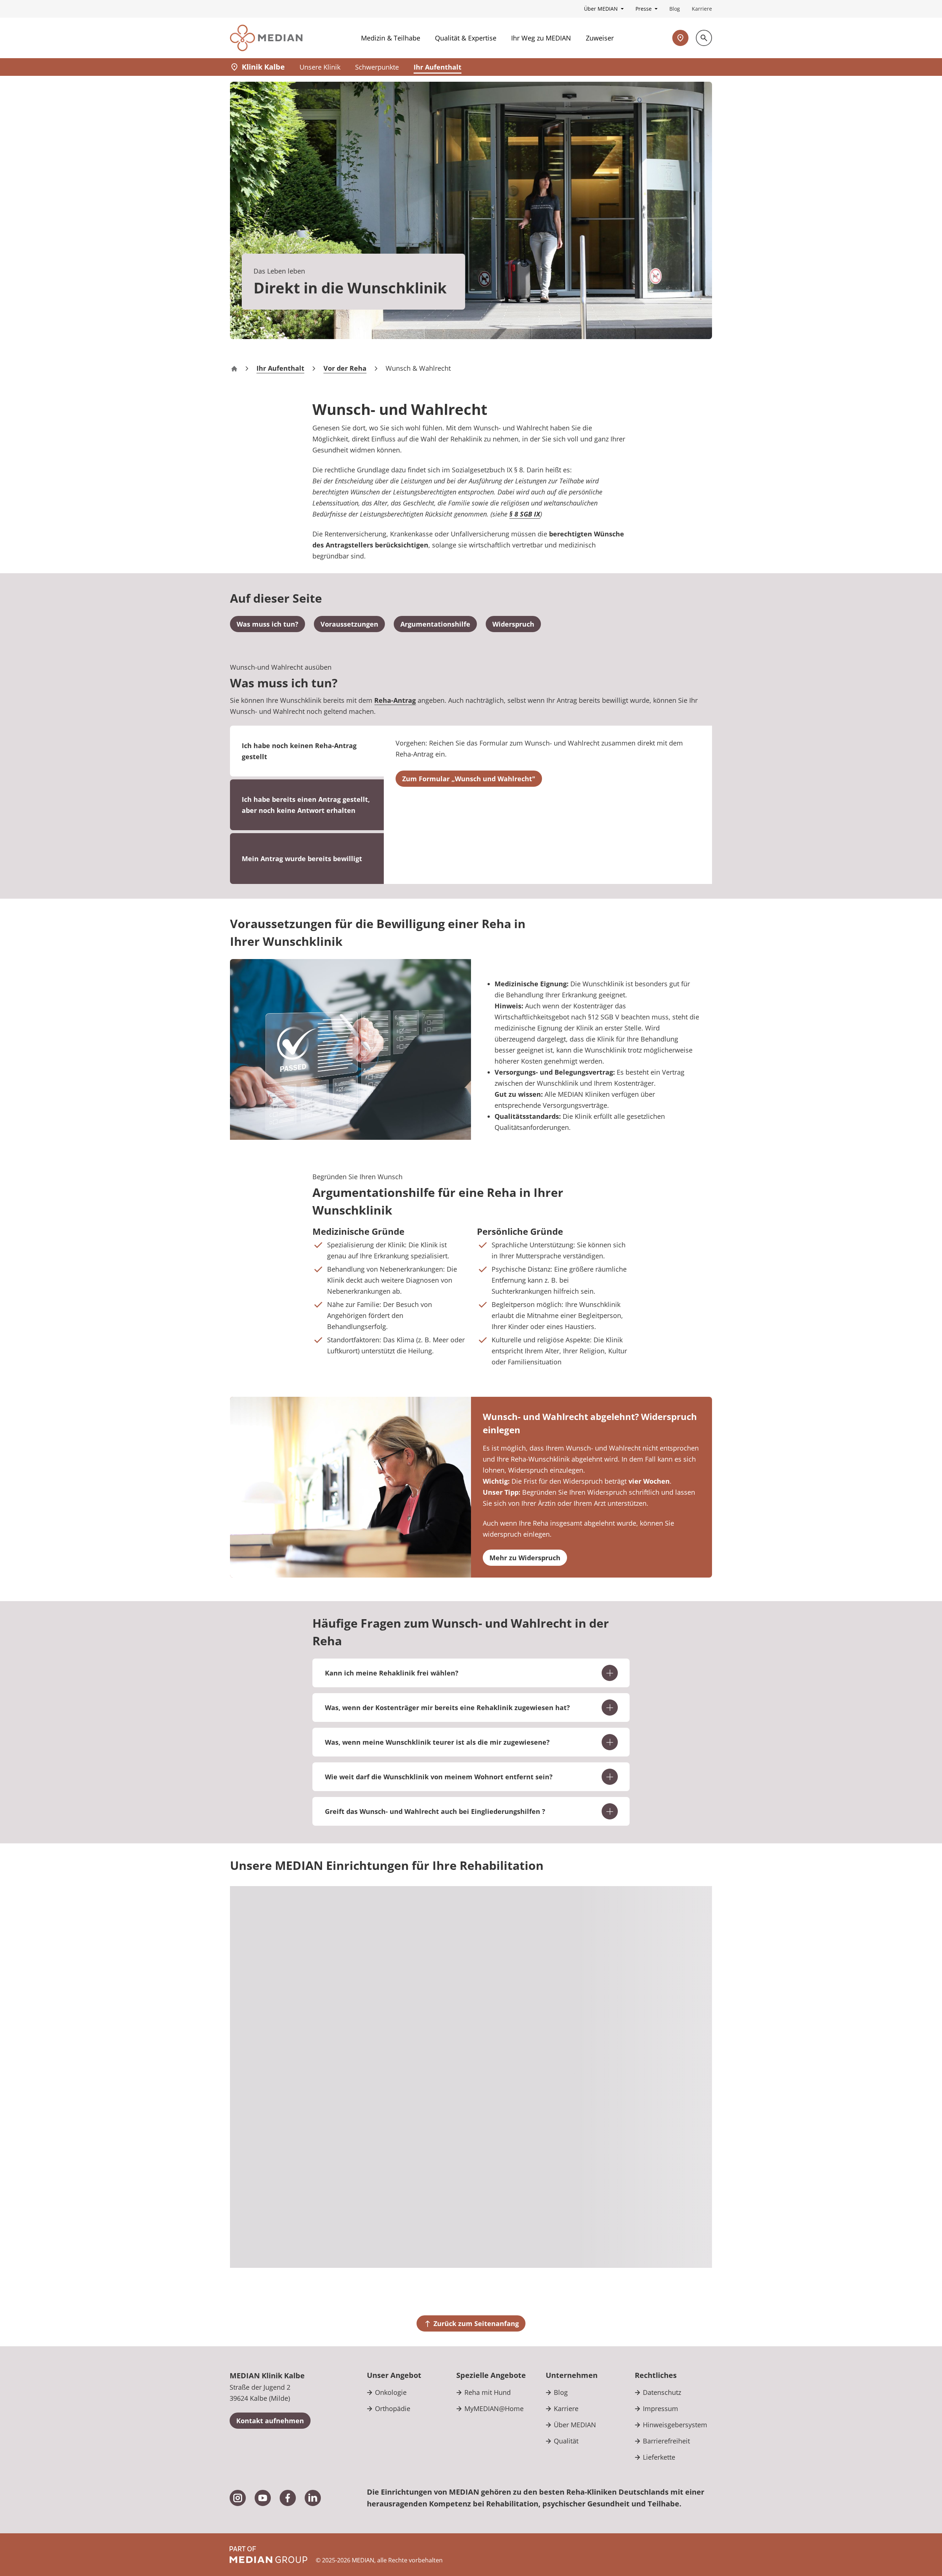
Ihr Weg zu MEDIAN (541, 38)
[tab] (307, 805)
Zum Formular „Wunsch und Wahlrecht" (469, 779)
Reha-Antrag (395, 700)
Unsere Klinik (320, 67)
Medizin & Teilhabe (391, 38)
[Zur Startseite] (266, 38)
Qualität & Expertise (466, 38)
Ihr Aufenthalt (438, 67)
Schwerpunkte (377, 67)
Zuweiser (600, 38)
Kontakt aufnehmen (270, 2421)
